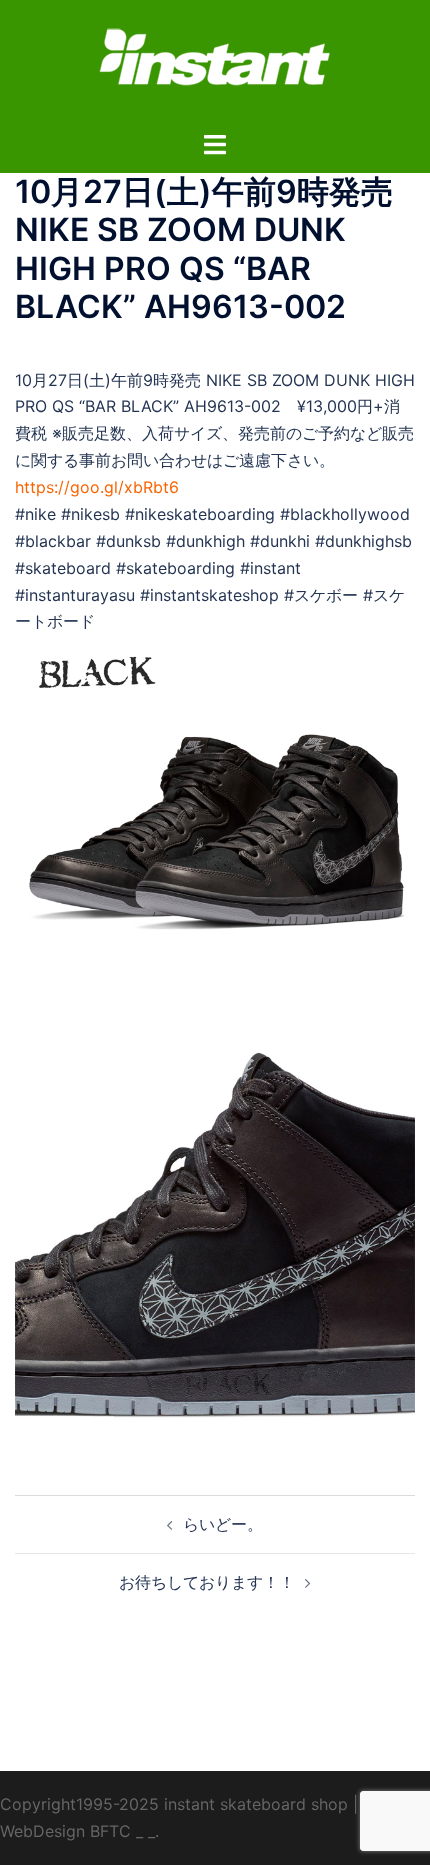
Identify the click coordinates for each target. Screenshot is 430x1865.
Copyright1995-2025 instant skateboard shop (174, 1804)
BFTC (110, 1831)
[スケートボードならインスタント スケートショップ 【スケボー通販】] (215, 63)
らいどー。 (223, 1524)
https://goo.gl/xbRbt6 (97, 487)
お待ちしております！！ (207, 1582)
